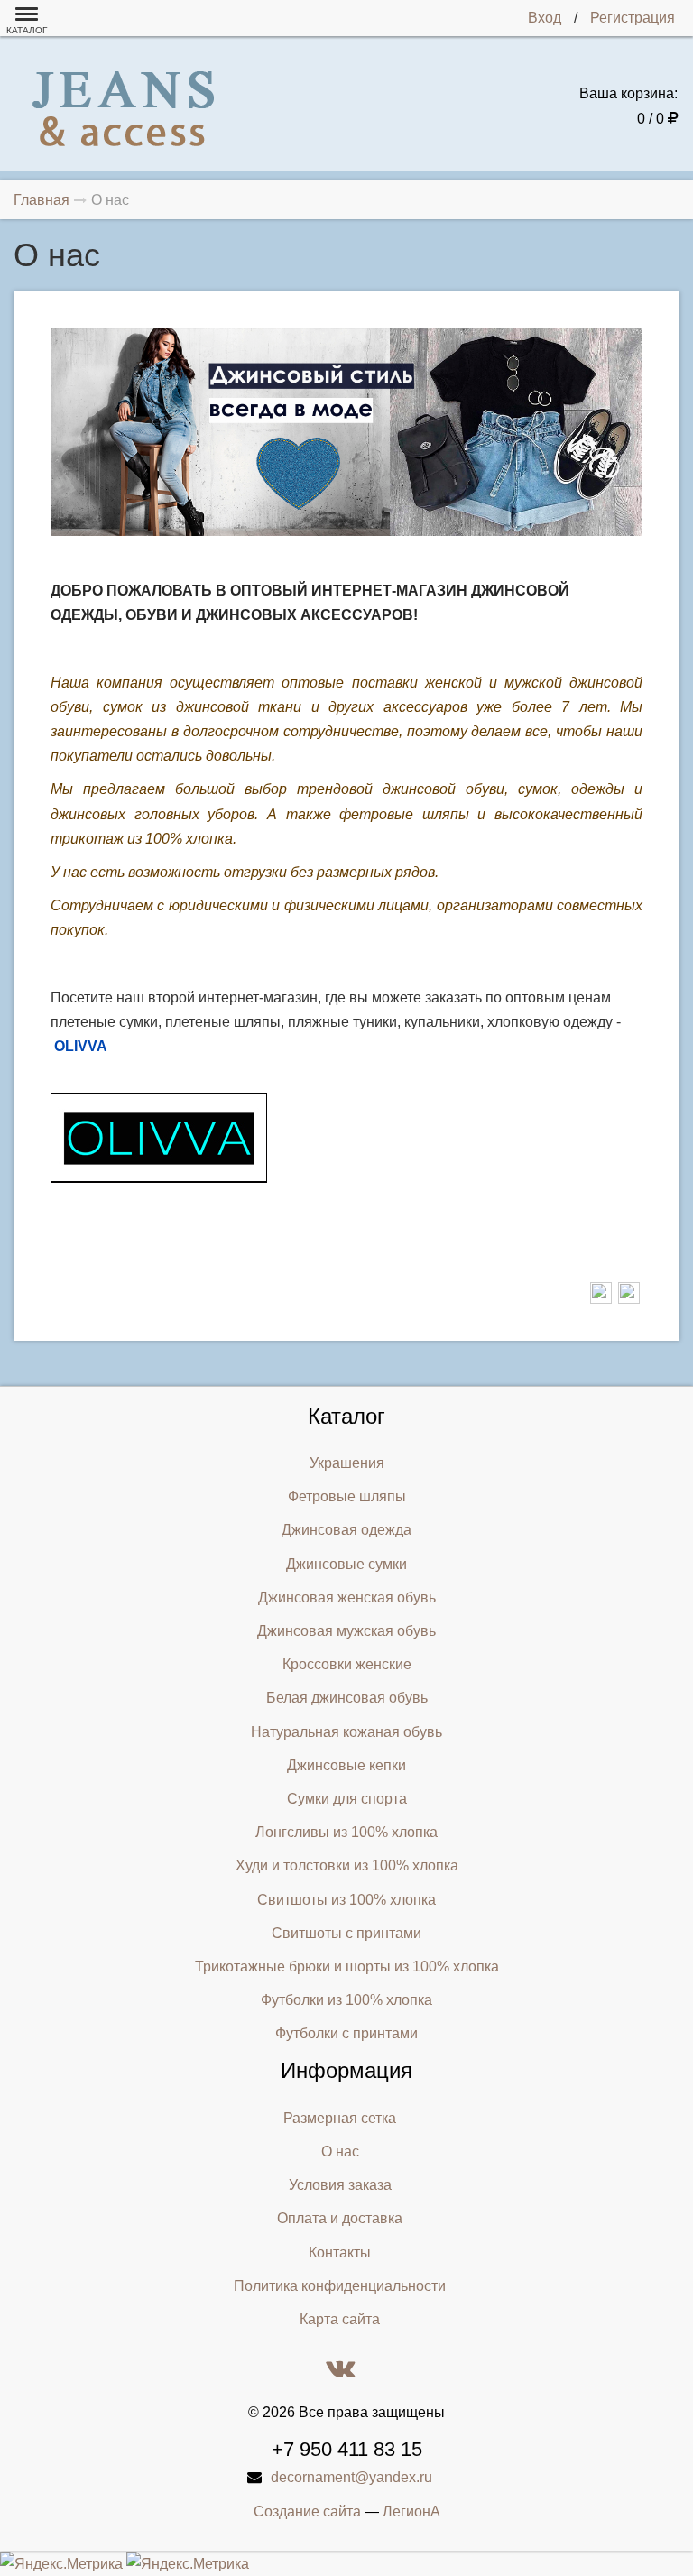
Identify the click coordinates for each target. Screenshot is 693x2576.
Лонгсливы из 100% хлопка (346, 1832)
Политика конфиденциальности (340, 2286)
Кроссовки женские (347, 1664)
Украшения (347, 1463)
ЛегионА (411, 2511)
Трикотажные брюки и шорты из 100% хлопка (347, 1967)
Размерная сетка (340, 2118)
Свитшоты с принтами (346, 1933)
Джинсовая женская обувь (347, 1597)
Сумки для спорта (347, 1799)
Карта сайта (340, 2319)
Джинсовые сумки (346, 1564)
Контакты (340, 2253)
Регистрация (633, 18)
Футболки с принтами (346, 2033)
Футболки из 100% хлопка (346, 2000)
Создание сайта (307, 2511)
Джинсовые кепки (346, 1765)
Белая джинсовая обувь (347, 1698)
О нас (340, 2151)
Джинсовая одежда (346, 1530)
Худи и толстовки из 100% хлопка (347, 1865)
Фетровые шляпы (347, 1496)
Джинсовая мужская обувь (346, 1631)
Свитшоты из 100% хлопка (346, 1900)
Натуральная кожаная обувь (346, 1732)
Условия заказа (340, 2185)
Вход (545, 18)
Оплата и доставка (340, 2218)
